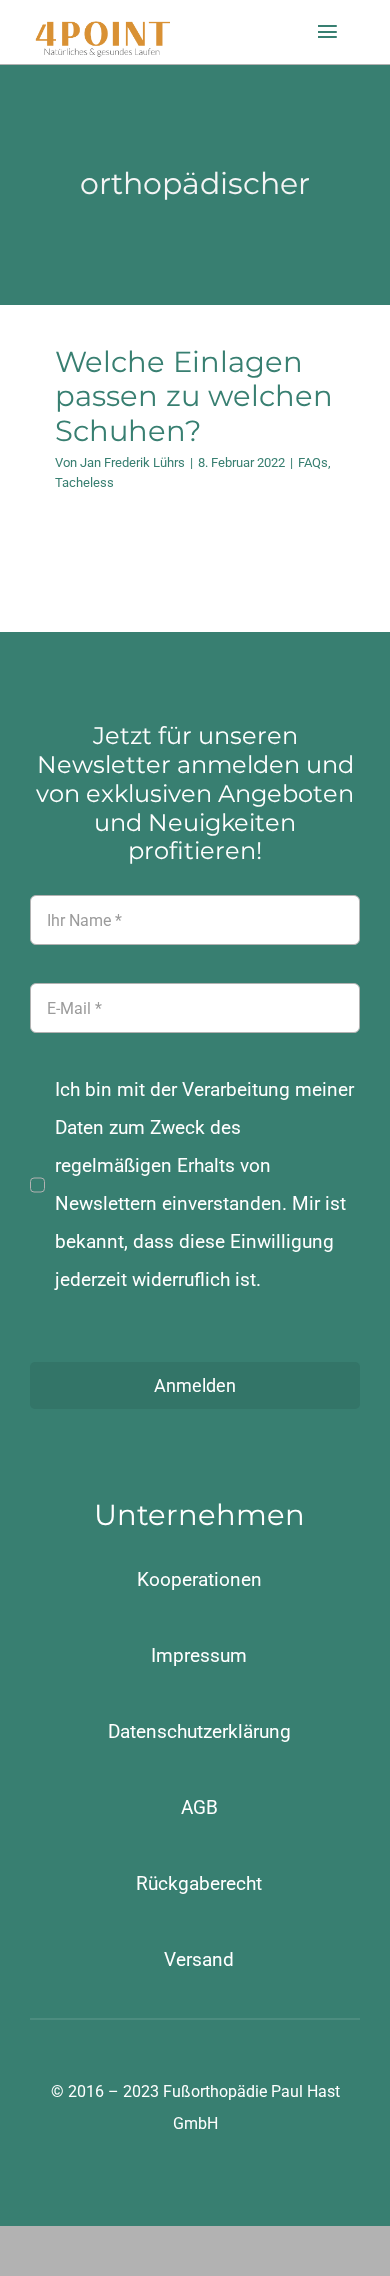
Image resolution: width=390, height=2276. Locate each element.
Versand (199, 1959)
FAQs (313, 462)
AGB (199, 1807)
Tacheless (84, 482)
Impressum (199, 1655)
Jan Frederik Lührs (132, 462)
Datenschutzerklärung (199, 1731)
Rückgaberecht (199, 1883)
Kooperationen (199, 1579)
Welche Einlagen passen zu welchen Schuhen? (194, 396)
